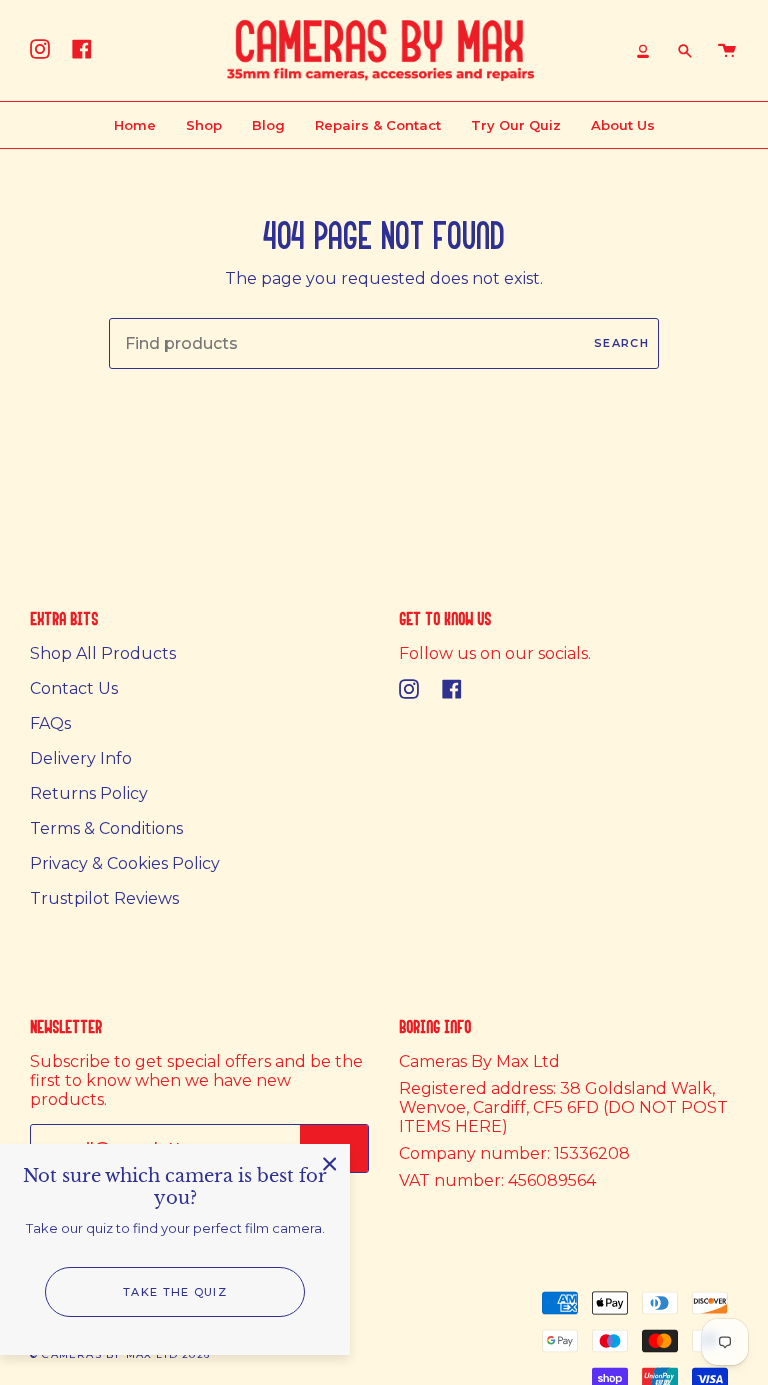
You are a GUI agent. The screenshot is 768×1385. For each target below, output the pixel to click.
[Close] (330, 1164)
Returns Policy (89, 793)
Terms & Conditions (106, 828)
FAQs (50, 723)
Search (621, 343)
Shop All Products (103, 653)
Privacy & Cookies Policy (125, 863)
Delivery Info (81, 758)
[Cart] (727, 50)
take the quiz (175, 1292)
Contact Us (74, 688)
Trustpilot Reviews (104, 898)
